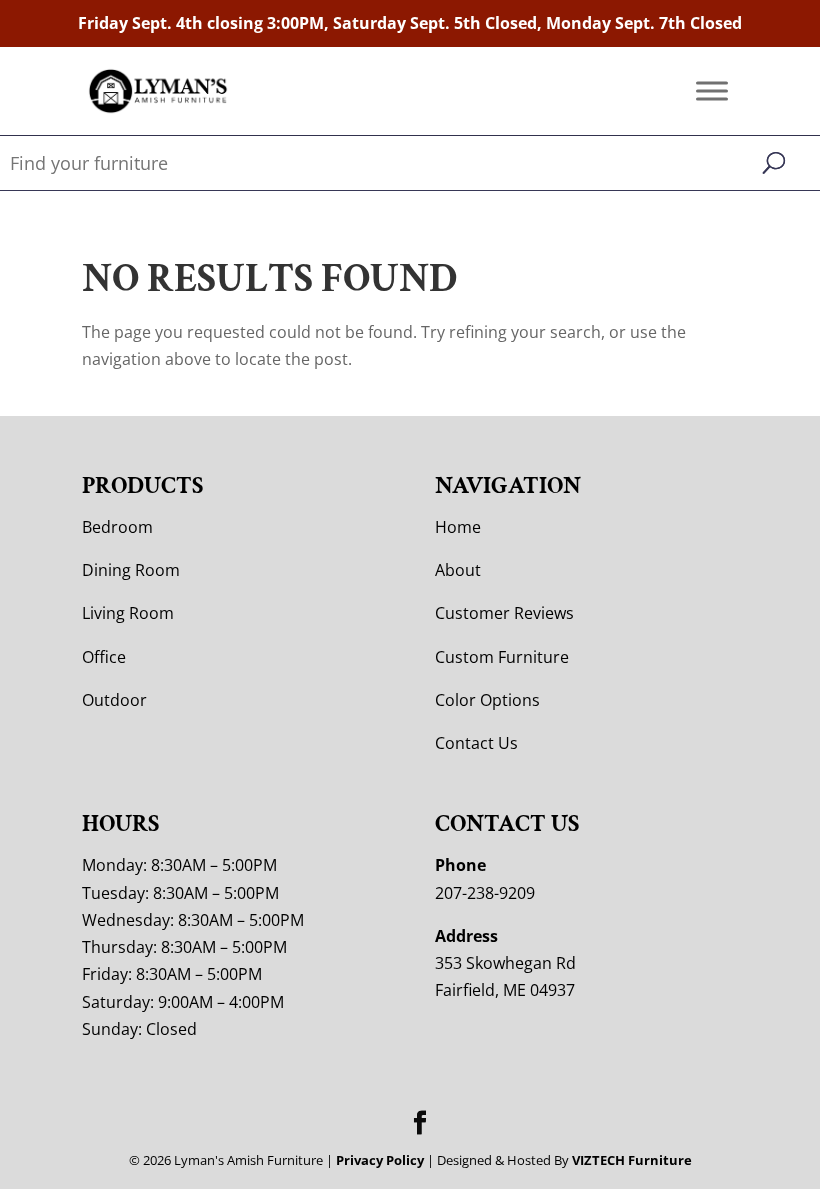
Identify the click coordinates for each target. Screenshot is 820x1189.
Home (458, 527)
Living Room (128, 613)
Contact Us (476, 743)
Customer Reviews (504, 613)
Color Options (487, 700)
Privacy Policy (380, 1160)
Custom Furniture (502, 657)
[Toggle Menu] (712, 91)
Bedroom (117, 527)
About (458, 570)
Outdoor (114, 700)
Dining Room (131, 570)
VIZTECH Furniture (632, 1160)
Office (104, 657)
